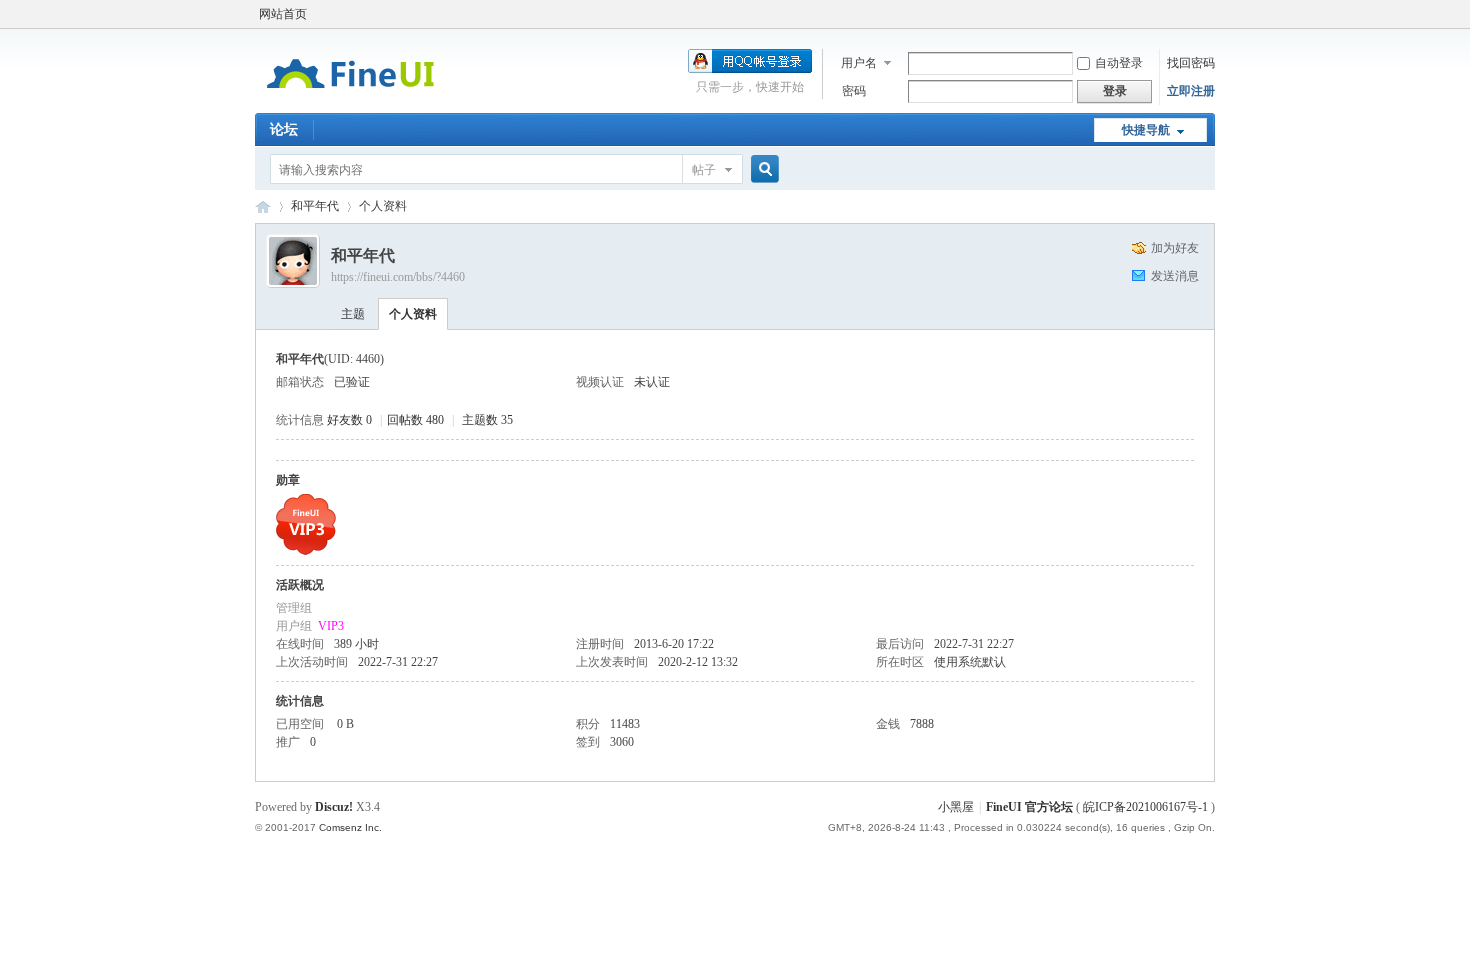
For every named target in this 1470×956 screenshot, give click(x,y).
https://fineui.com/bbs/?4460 (398, 277)
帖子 (704, 170)
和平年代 (315, 206)
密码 (854, 91)
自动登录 (1119, 63)
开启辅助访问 (1210, 14)
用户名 (859, 63)
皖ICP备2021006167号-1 (1145, 807)
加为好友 (1175, 248)
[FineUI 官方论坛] (350, 101)
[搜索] (762, 169)
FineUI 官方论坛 (263, 206)
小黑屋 (956, 807)
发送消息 (1175, 276)
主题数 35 (487, 420)
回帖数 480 (415, 420)
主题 (353, 314)
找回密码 (1191, 63)
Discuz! (334, 807)
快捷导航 (1146, 130)
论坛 (284, 129)
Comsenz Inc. (350, 827)
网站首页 (283, 14)
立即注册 (1191, 91)
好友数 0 (349, 420)
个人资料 (413, 314)
